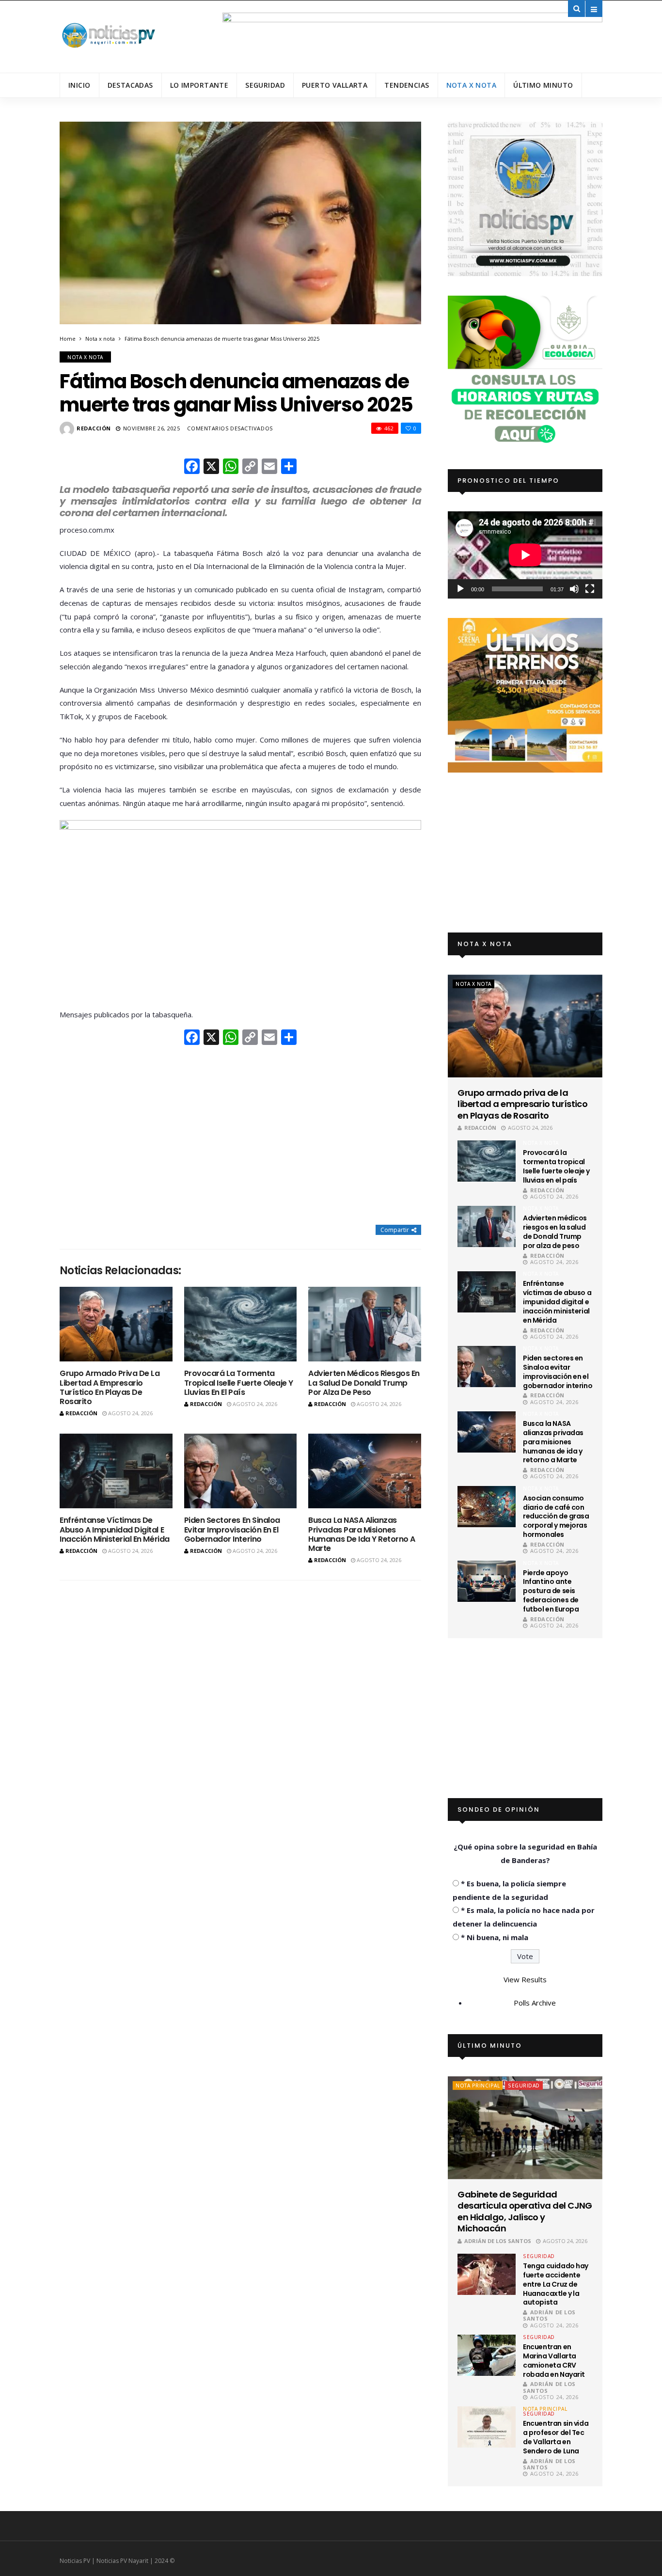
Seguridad (265, 85)
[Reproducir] (460, 589)
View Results (525, 1979)
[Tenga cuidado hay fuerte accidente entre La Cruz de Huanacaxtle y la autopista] (487, 2274)
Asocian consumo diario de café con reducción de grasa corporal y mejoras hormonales (556, 1517)
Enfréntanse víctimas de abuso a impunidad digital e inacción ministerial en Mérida (115, 1529)
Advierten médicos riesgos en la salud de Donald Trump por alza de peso (364, 1383)
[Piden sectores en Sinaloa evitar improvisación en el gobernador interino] (241, 1471)
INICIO (79, 85)
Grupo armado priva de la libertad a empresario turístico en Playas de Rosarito (110, 1387)
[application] (525, 555)
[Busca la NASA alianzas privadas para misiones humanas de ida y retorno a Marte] (365, 1471)
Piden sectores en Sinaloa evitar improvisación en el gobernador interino (232, 1529)
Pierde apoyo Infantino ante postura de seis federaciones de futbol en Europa (551, 1591)
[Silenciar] (574, 589)
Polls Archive (535, 2003)
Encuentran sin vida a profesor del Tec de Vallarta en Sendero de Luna (556, 2437)
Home (68, 339)
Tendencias (407, 85)
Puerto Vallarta (335, 85)
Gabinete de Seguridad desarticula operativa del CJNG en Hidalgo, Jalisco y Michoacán (525, 2212)
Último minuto (543, 85)
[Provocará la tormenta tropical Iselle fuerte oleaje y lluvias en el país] (241, 1324)
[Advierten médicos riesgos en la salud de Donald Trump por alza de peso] (365, 1324)
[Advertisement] (240, 1136)
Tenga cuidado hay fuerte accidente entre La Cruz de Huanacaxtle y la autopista (556, 2284)
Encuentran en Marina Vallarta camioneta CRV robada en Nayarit (554, 2361)
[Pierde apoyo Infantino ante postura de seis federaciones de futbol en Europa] (487, 1581)
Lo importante (199, 85)
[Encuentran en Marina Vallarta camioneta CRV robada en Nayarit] (487, 2355)
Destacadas (130, 85)
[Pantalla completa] (590, 589)
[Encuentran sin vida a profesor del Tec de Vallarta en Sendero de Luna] (487, 2427)
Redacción (94, 428)
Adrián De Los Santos (498, 2241)
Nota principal (478, 2086)
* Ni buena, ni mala (495, 1937)
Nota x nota (472, 85)
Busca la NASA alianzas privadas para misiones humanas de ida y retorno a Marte (362, 1534)
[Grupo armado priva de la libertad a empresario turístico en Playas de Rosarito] (116, 1324)
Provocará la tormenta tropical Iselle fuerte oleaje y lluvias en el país (239, 1383)
